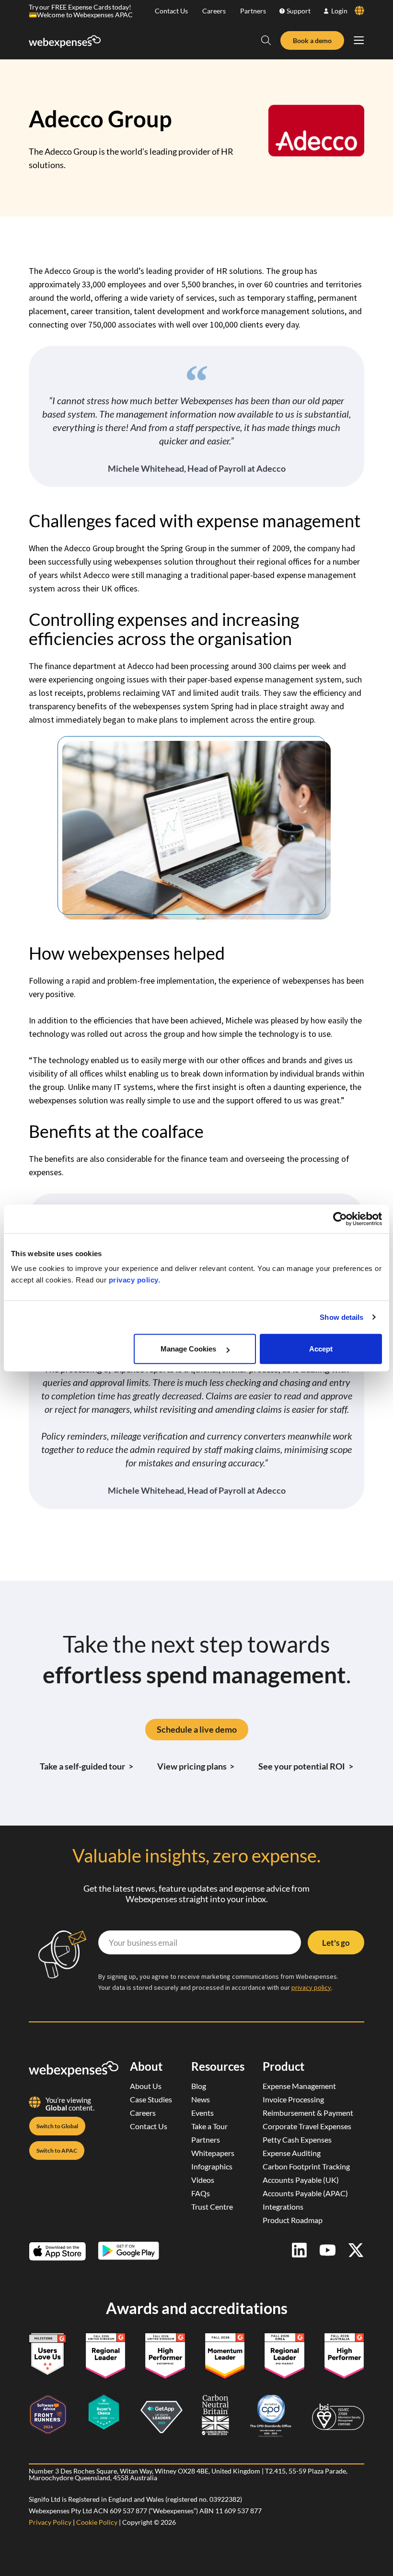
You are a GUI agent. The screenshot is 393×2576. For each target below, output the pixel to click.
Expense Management (299, 2086)
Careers (214, 11)
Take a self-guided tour (87, 1766)
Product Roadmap (293, 2220)
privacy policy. (135, 1280)
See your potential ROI (306, 1766)
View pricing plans (196, 1766)
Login (339, 11)
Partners (253, 11)
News (201, 2099)
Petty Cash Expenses (297, 2139)
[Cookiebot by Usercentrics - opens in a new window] (340, 1219)
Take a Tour (209, 2126)
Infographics (212, 2166)
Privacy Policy (50, 2522)
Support (299, 11)
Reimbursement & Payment (308, 2113)
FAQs (201, 2193)
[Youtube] (328, 2250)
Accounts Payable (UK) (301, 2180)
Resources (218, 2066)
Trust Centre (212, 2207)
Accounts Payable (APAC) (305, 2193)
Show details (341, 1317)
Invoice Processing (293, 2099)
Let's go (336, 1943)
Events (202, 2113)
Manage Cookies (189, 1349)
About (146, 2066)
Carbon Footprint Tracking (306, 2166)
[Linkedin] (299, 2250)
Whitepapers (213, 2153)
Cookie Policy (97, 2522)
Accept (321, 1349)
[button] (266, 40)
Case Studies (151, 2099)
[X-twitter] (356, 2250)
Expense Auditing (292, 2153)
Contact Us (171, 11)
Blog (199, 2086)
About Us (146, 2086)
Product (283, 2066)
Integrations (283, 2207)
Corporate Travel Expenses (307, 2126)
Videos (203, 2180)
